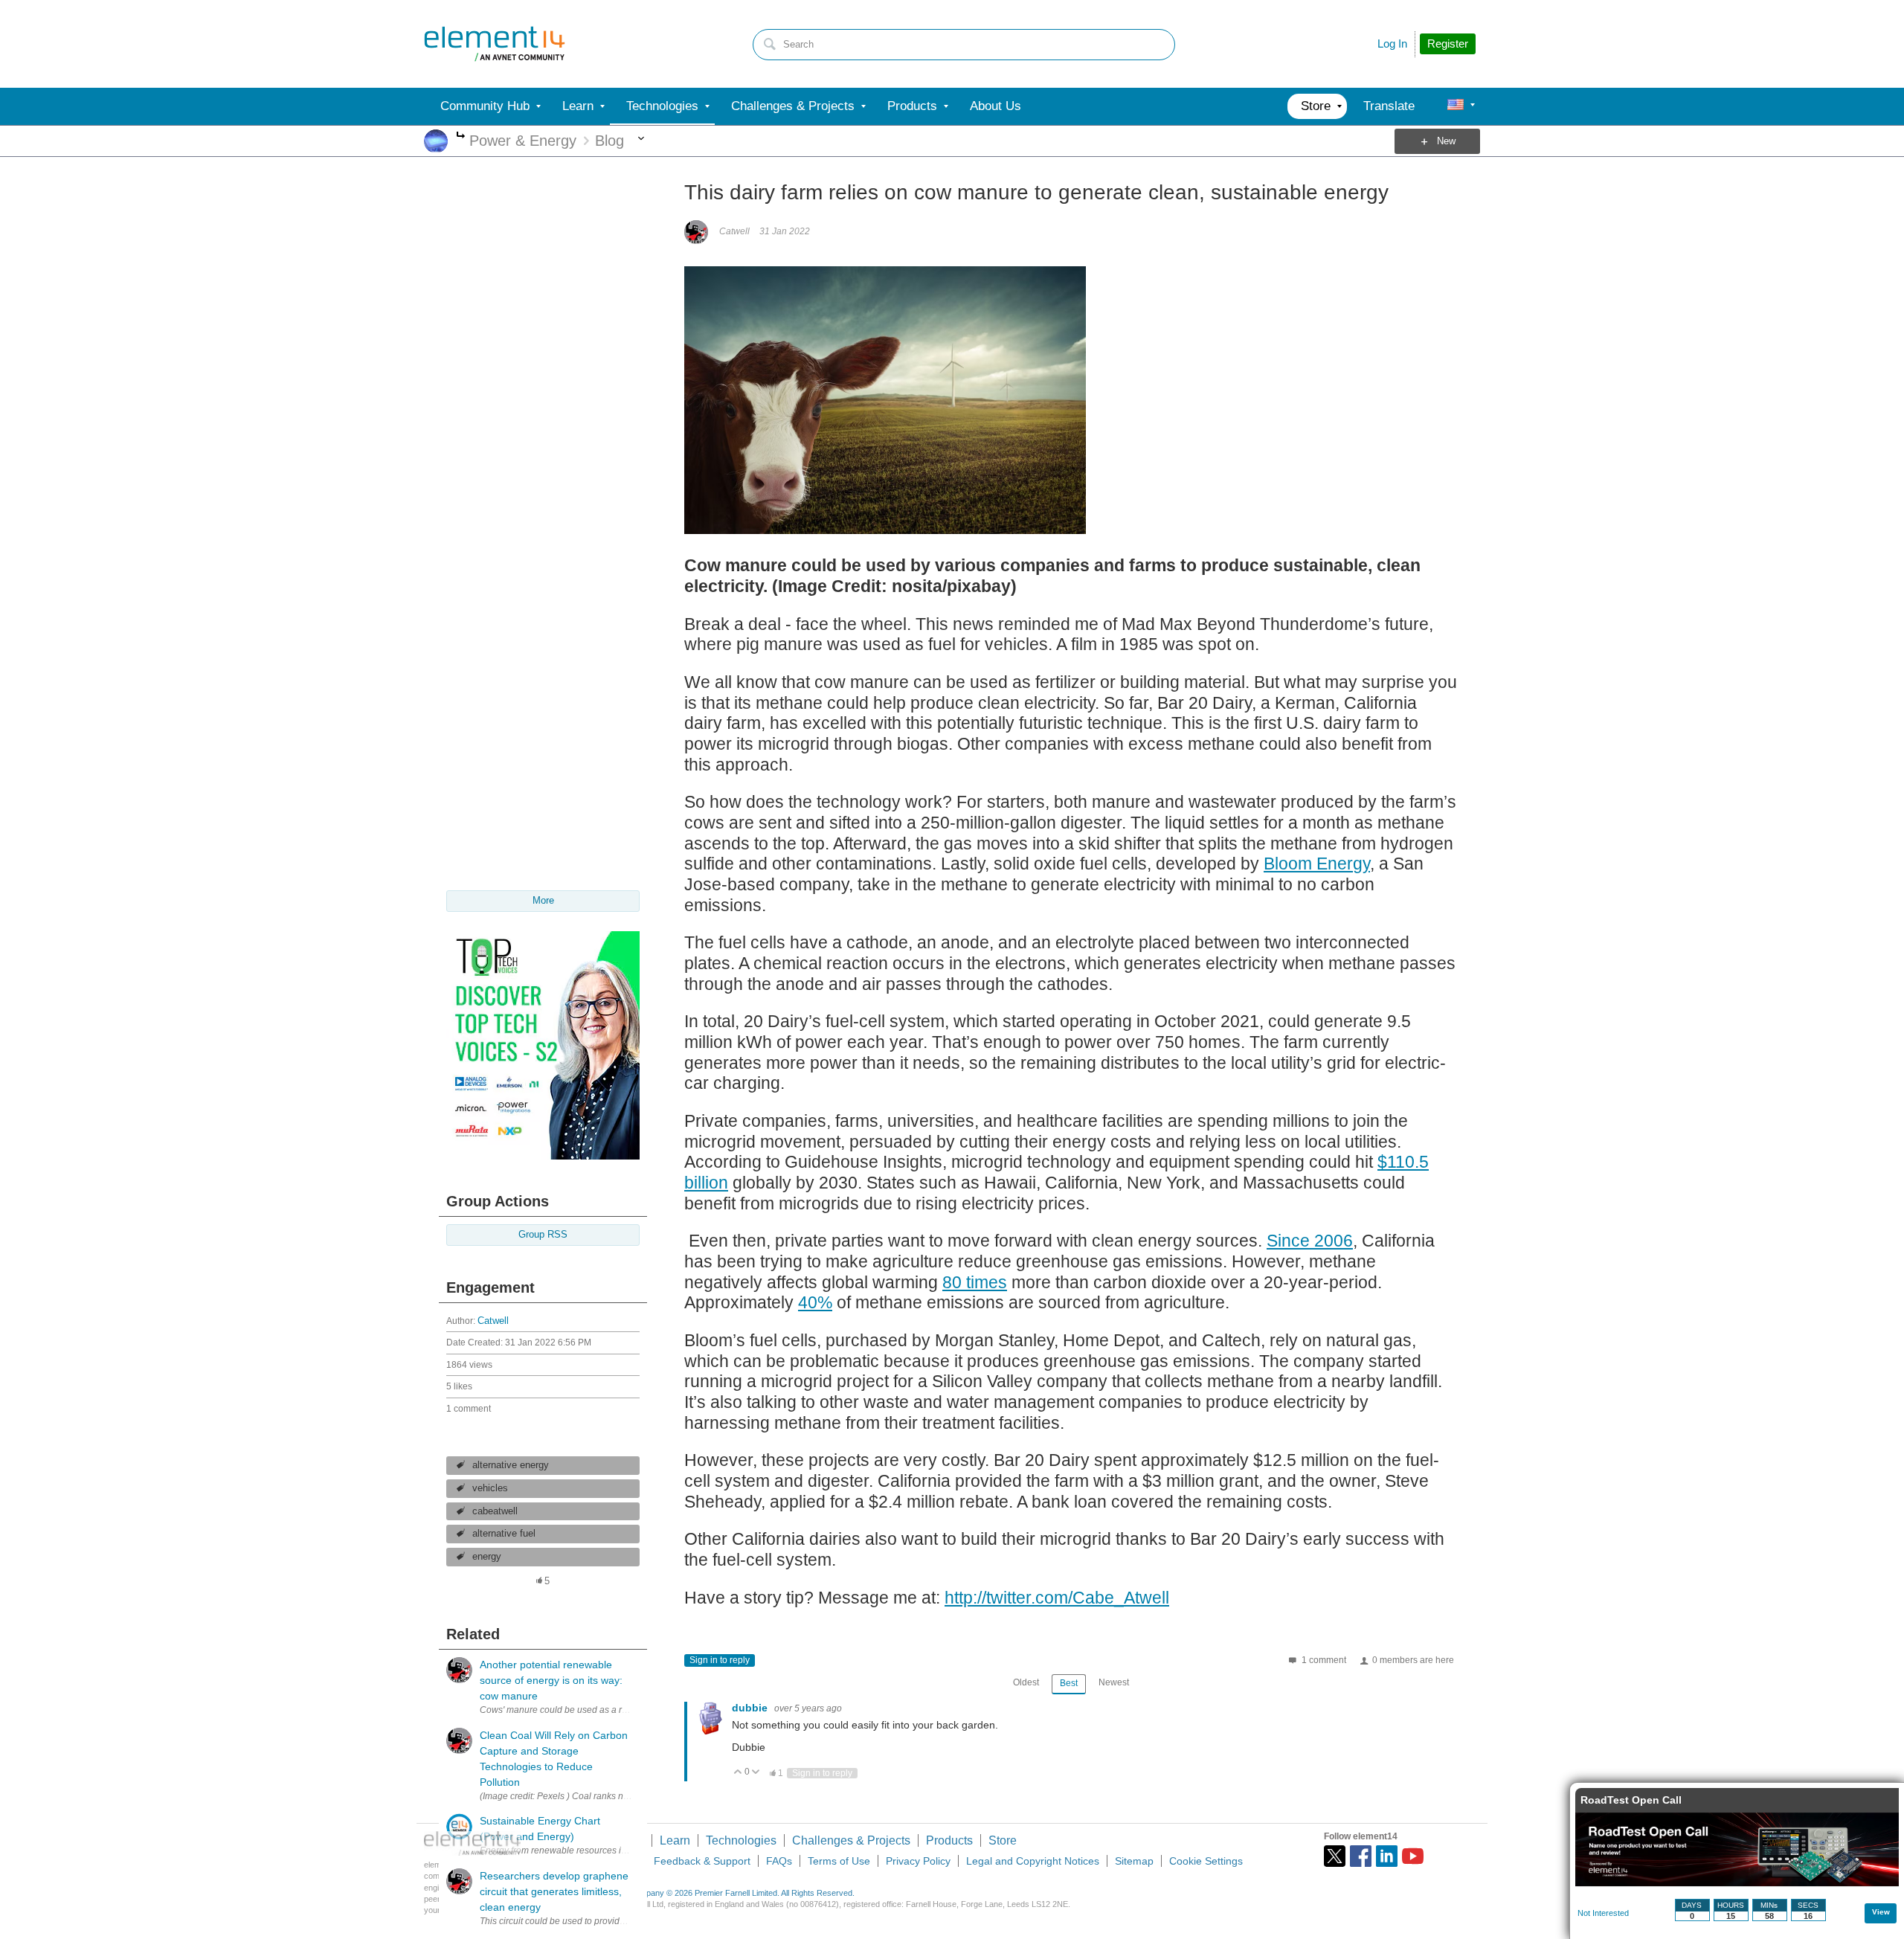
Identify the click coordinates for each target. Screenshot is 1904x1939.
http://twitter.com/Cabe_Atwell (1057, 1598)
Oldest (1026, 1682)
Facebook (1361, 1856)
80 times (975, 1282)
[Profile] (1456, 106)
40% (815, 1302)
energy (487, 1557)
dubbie (751, 1708)
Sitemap (1134, 1861)
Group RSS (543, 1235)
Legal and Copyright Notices (1033, 1861)
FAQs (779, 1861)
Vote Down (756, 1773)
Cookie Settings (1206, 1861)
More (461, 136)
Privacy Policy (918, 1861)
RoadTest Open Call (1631, 1800)
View (1881, 1912)
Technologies (741, 1840)
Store (1003, 1840)
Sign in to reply (720, 1660)
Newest (1114, 1682)
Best (1069, 1683)
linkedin (1387, 1856)
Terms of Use (839, 1861)
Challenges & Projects (851, 1840)
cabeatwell (495, 1511)
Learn (675, 1840)
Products (949, 1840)
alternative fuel (504, 1534)
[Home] (495, 44)
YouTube (1413, 1856)
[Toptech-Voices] (543, 1156)
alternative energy (511, 1465)
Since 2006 (1310, 1241)
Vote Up (738, 1773)
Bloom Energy (1317, 864)
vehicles (490, 1488)
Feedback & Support (702, 1861)
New (1446, 141)
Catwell (493, 1321)
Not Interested (1603, 1913)
